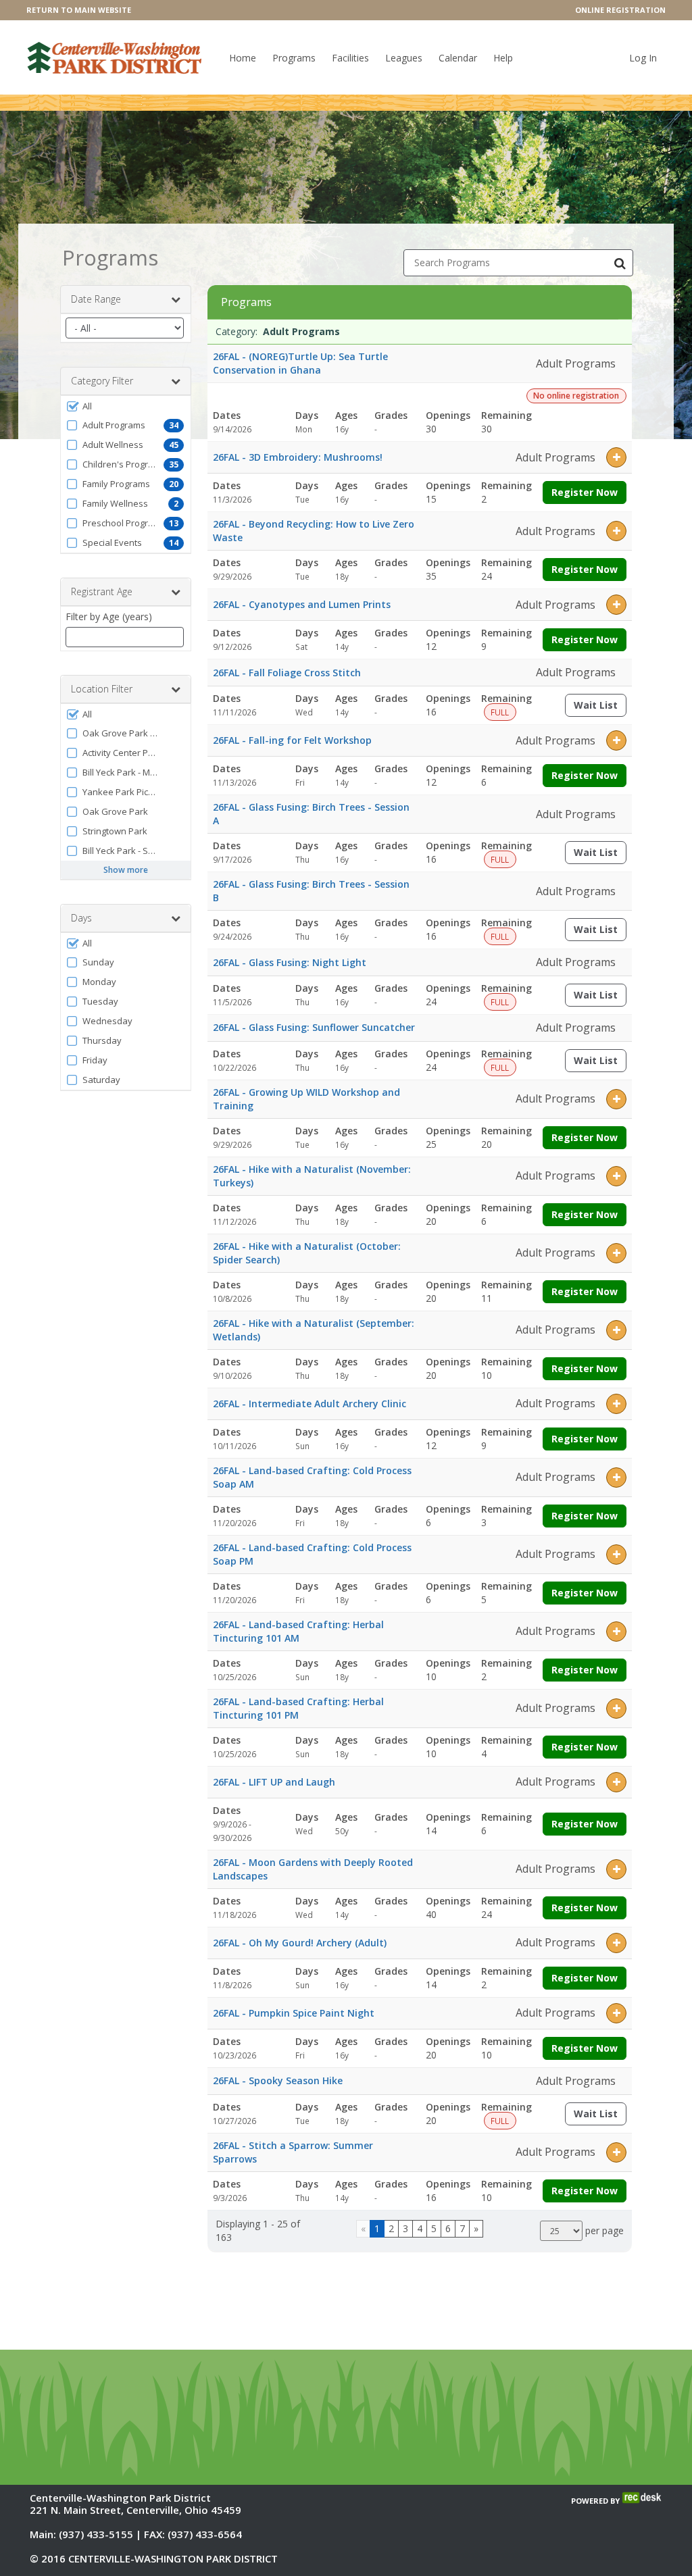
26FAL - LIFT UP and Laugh (274, 1782)
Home (243, 58)
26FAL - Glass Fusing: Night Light (290, 962)
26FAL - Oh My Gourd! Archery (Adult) (300, 1943)
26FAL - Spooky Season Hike (278, 2080)
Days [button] (81, 918)
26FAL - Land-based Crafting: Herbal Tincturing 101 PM (298, 1708)
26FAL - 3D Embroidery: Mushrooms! (298, 457)
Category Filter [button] (102, 381)
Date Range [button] (96, 299)
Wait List (600, 708)
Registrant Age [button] (102, 591)
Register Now (585, 492)
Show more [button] (126, 870)
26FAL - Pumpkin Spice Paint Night (294, 2013)
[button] (126, 406)
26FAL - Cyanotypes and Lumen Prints (302, 604)
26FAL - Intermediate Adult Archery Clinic (310, 1404)
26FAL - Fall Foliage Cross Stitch (287, 673)
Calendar (458, 58)
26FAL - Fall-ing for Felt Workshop (292, 740)
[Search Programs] (620, 263)
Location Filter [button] (102, 689)
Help (503, 58)
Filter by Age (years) (109, 616)
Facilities (350, 58)
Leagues (404, 58)
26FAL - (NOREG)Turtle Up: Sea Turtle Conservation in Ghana (300, 363)
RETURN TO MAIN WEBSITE (79, 10)
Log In (643, 58)
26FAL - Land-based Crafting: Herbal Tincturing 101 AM (298, 1631)
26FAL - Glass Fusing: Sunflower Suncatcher (314, 1027)
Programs (294, 58)
